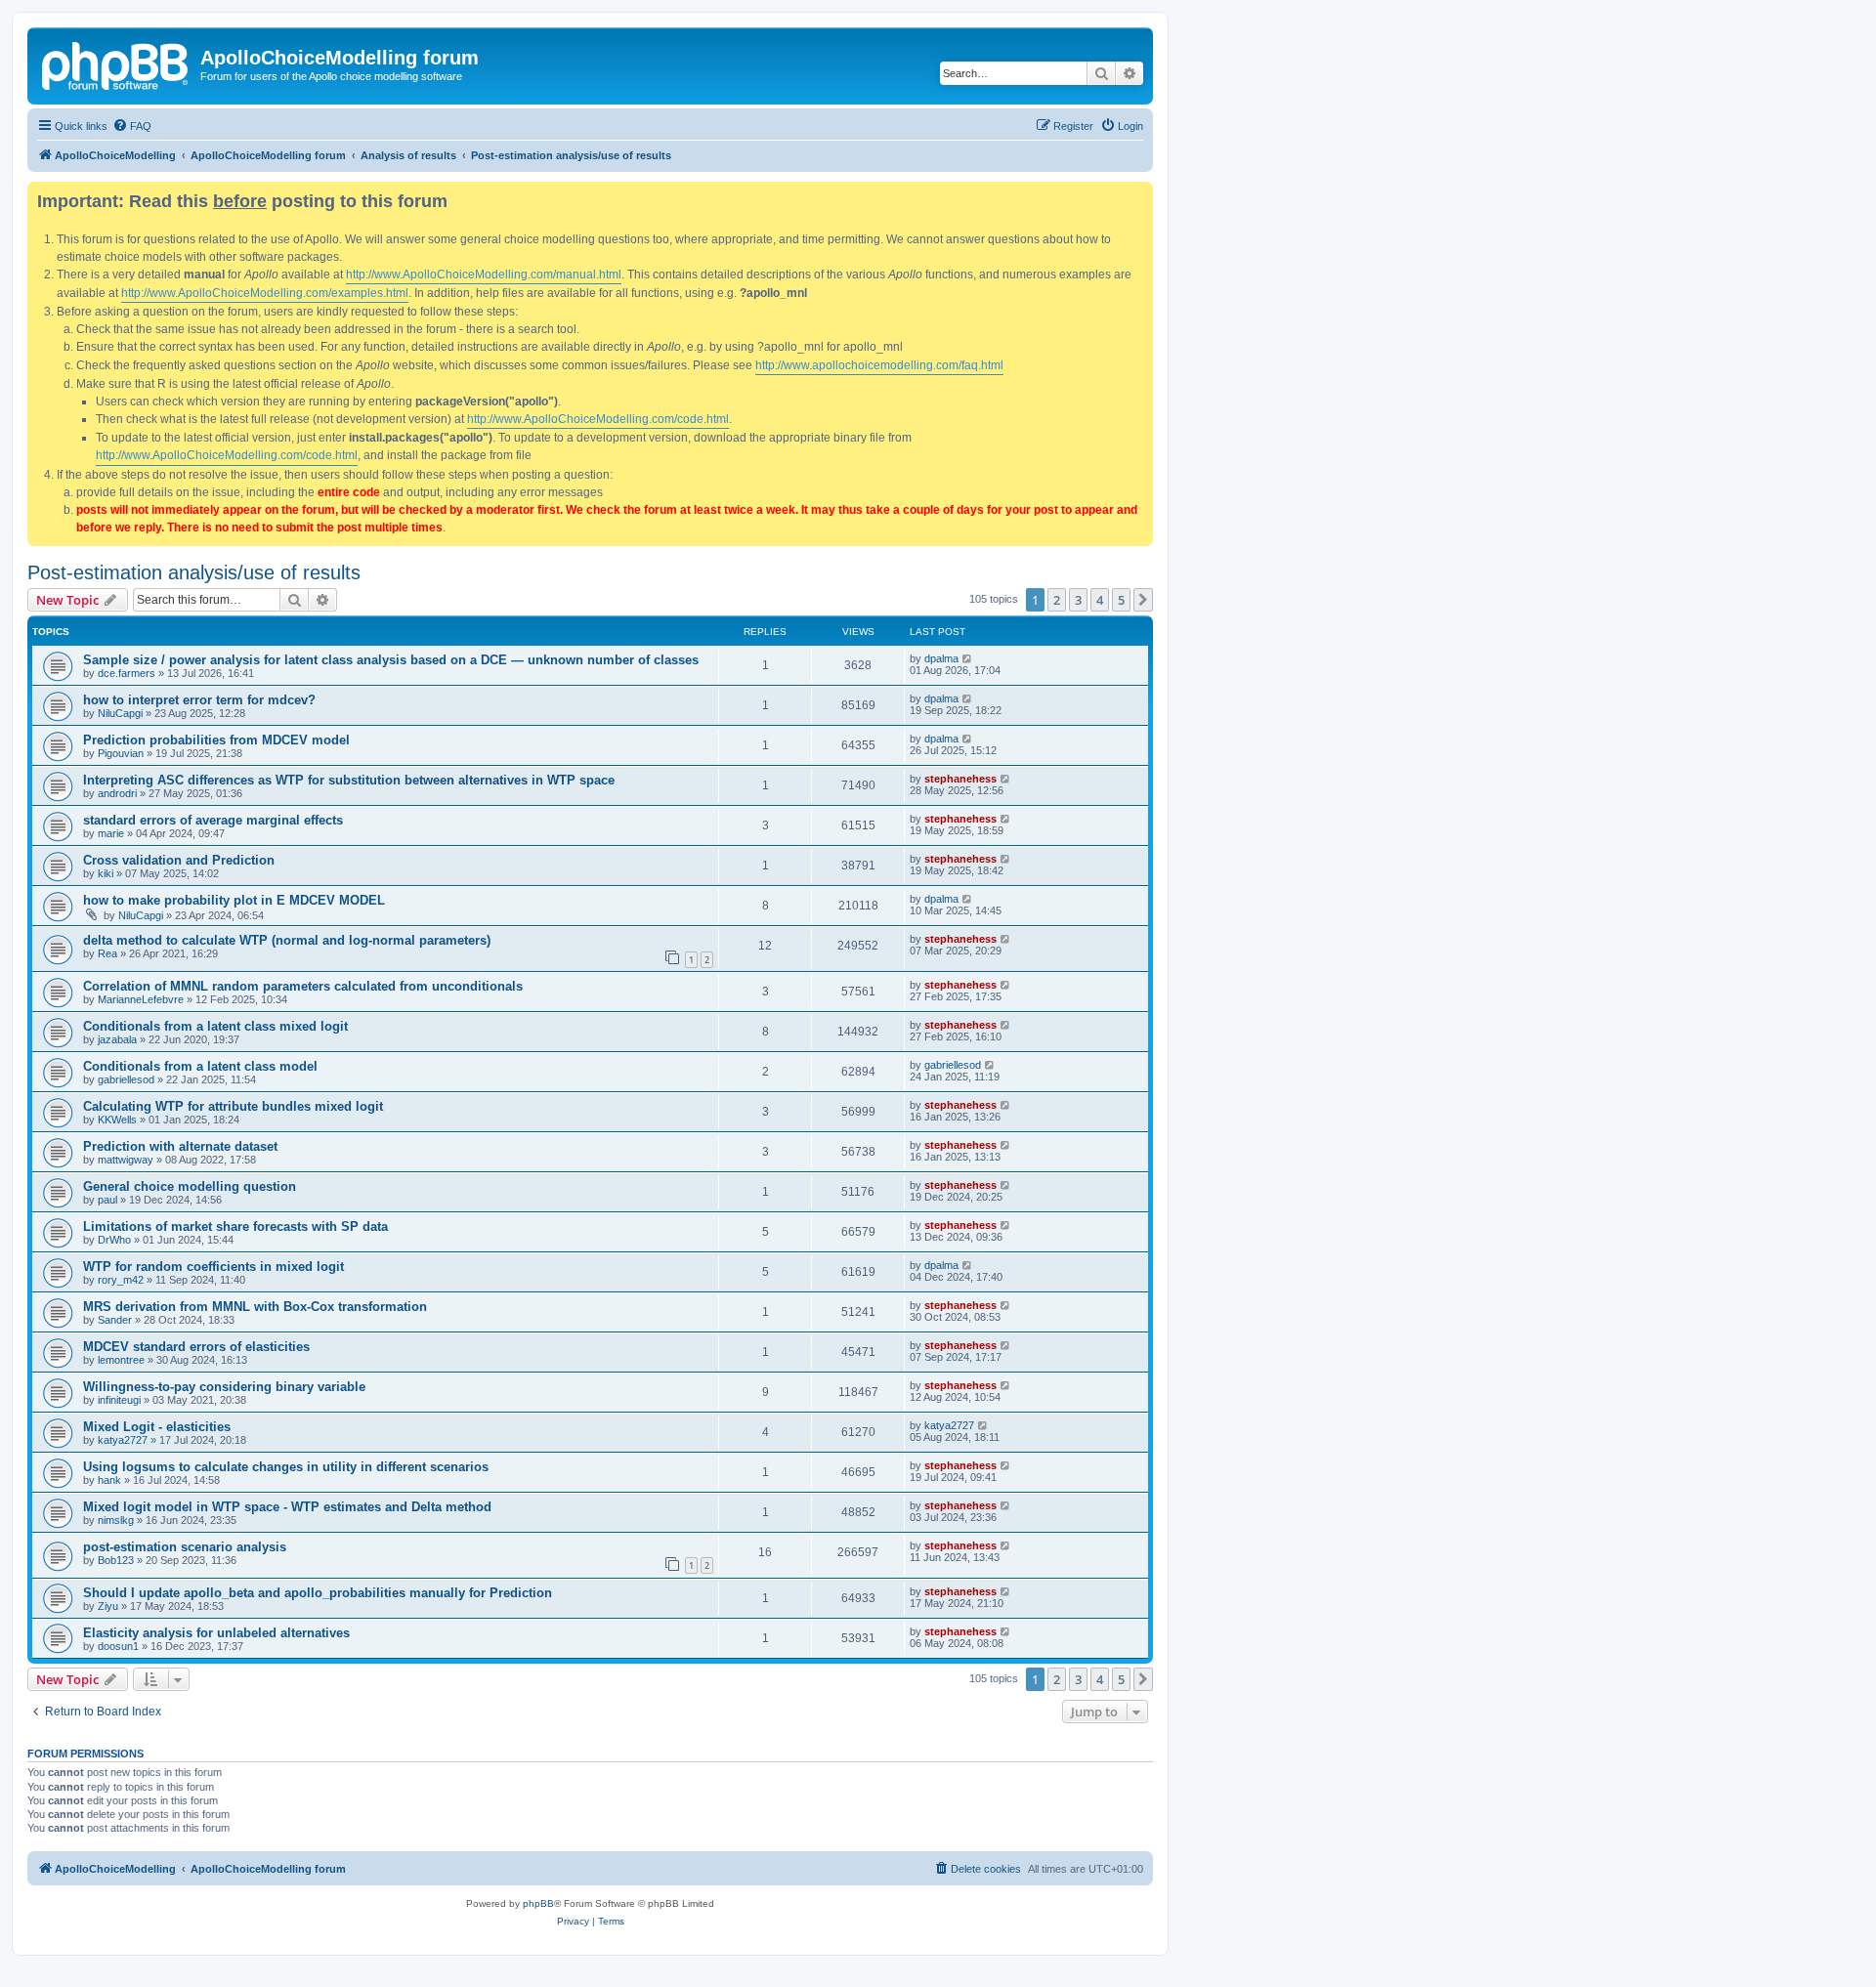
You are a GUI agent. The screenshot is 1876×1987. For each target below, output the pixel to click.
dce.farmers (127, 673)
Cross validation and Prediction (179, 860)
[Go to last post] (968, 658)
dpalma (941, 658)
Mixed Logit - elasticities (157, 1427)
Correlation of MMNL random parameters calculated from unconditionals (303, 986)
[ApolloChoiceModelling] (116, 63)
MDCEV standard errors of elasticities (196, 1347)
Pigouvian (121, 753)
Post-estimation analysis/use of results (194, 572)
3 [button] (1078, 600)
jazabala (117, 1039)
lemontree (121, 1360)
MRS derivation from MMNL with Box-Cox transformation (255, 1307)
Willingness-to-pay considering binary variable (224, 1387)
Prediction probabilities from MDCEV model (216, 740)
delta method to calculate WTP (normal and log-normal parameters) (287, 940)
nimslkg (116, 1520)
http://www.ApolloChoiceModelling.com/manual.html (484, 275)
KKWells (117, 1120)
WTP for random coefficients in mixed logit (213, 1267)
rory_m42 (121, 1280)
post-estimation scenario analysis (185, 1547)
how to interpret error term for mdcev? (199, 700)
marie (111, 833)
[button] (1143, 600)
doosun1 (118, 1646)
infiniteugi (119, 1400)
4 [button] (1100, 600)
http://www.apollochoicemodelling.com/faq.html (879, 365)
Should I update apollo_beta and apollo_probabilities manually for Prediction (318, 1593)
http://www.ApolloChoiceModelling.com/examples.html (265, 293)
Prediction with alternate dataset (180, 1146)
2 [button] (1057, 600)
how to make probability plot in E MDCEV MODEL (234, 900)
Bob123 (116, 1560)
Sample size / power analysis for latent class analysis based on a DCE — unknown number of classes (391, 660)
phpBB (538, 1903)
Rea (107, 953)
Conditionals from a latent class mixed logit (215, 1026)
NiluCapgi (120, 713)
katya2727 (123, 1440)
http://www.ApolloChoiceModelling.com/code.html (598, 419)
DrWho (114, 1240)
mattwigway (126, 1160)
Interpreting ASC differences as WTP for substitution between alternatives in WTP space (349, 780)
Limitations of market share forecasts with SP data (235, 1226)
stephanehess (960, 779)
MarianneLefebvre (141, 999)
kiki (106, 873)
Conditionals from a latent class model (200, 1066)
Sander (115, 1320)
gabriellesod (126, 1079)
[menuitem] (132, 126)
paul (107, 1200)
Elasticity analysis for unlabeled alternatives (216, 1633)
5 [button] (1121, 600)
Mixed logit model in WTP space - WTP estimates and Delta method (287, 1507)
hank (109, 1480)
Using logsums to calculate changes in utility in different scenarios (286, 1467)
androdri (117, 793)
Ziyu (108, 1606)
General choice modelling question (190, 1186)
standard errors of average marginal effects (213, 820)
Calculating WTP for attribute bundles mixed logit (233, 1106)
